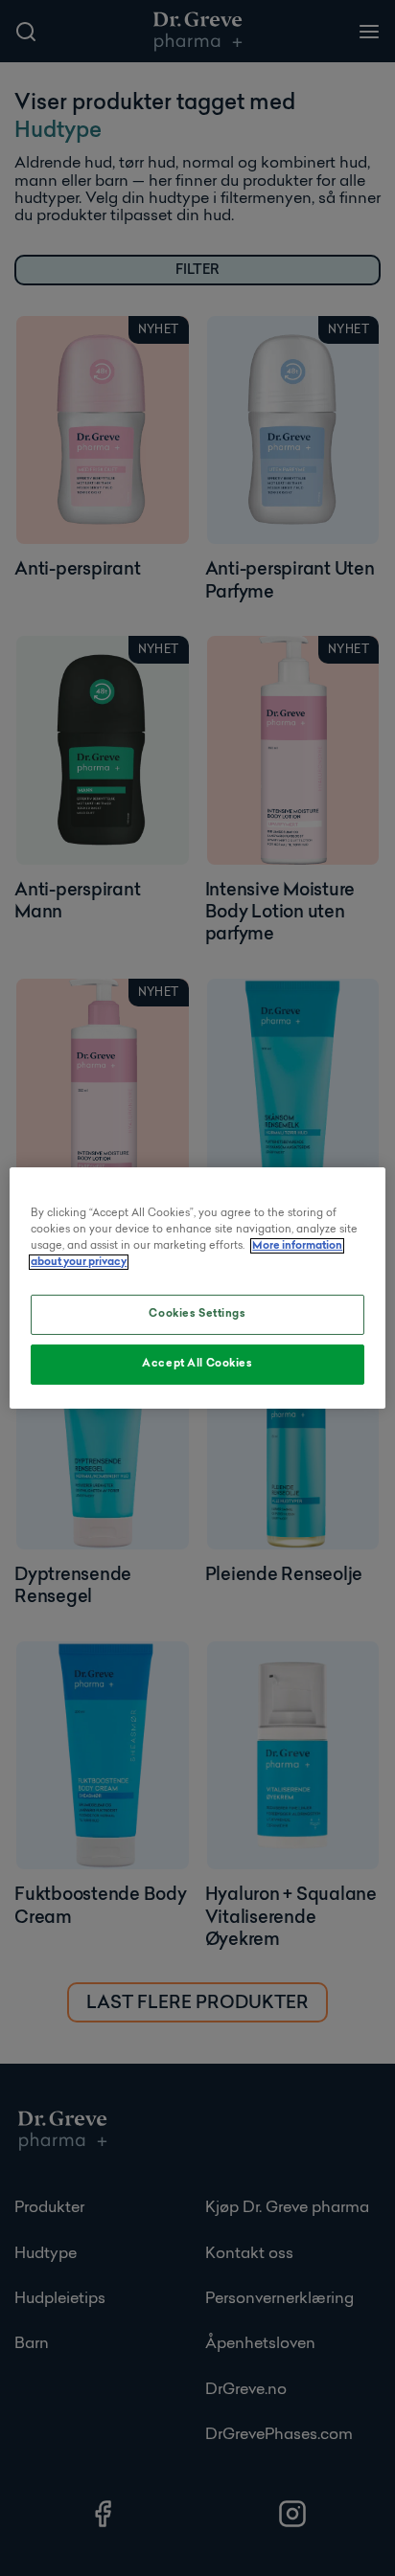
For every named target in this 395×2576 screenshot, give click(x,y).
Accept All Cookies (197, 1364)
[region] (197, 1288)
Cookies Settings (197, 1314)
